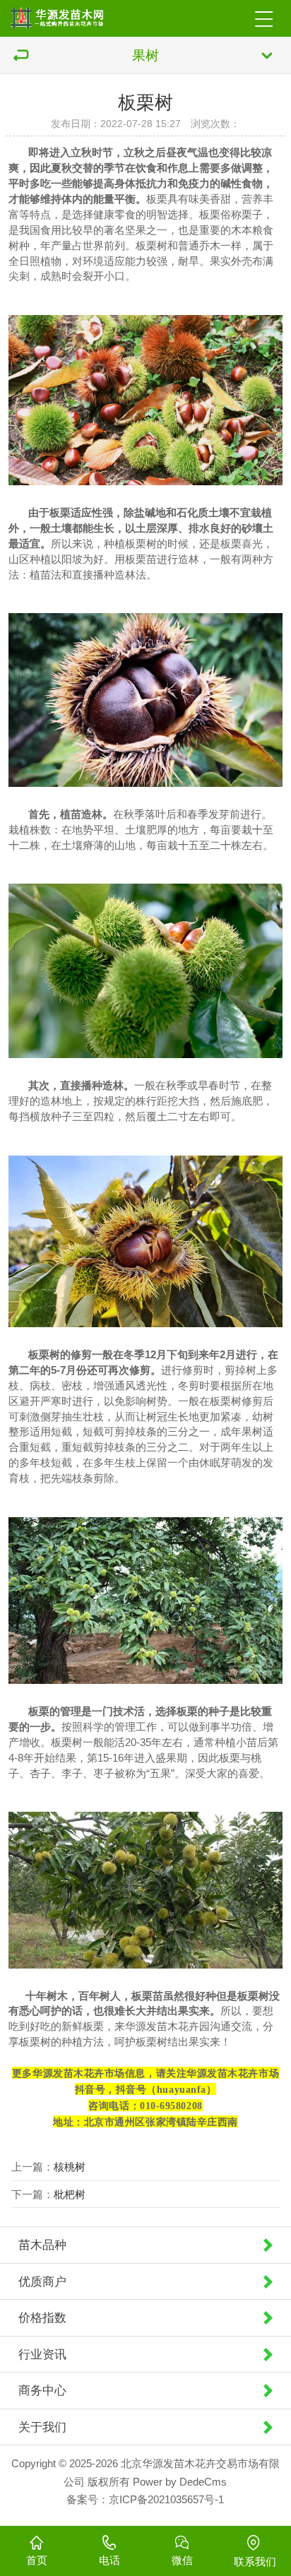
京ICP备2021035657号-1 (166, 2499)
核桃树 (70, 2167)
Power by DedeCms (180, 2482)
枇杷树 (70, 2194)
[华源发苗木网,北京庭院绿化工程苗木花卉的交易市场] (68, 18)
